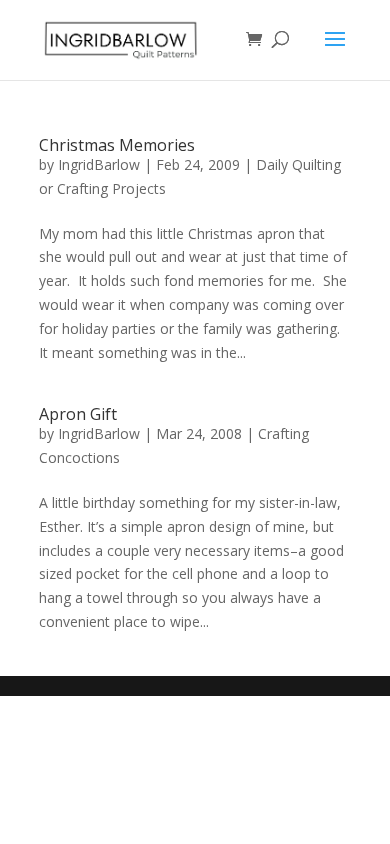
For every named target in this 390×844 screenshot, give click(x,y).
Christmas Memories (117, 145)
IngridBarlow (99, 164)
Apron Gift (78, 414)
